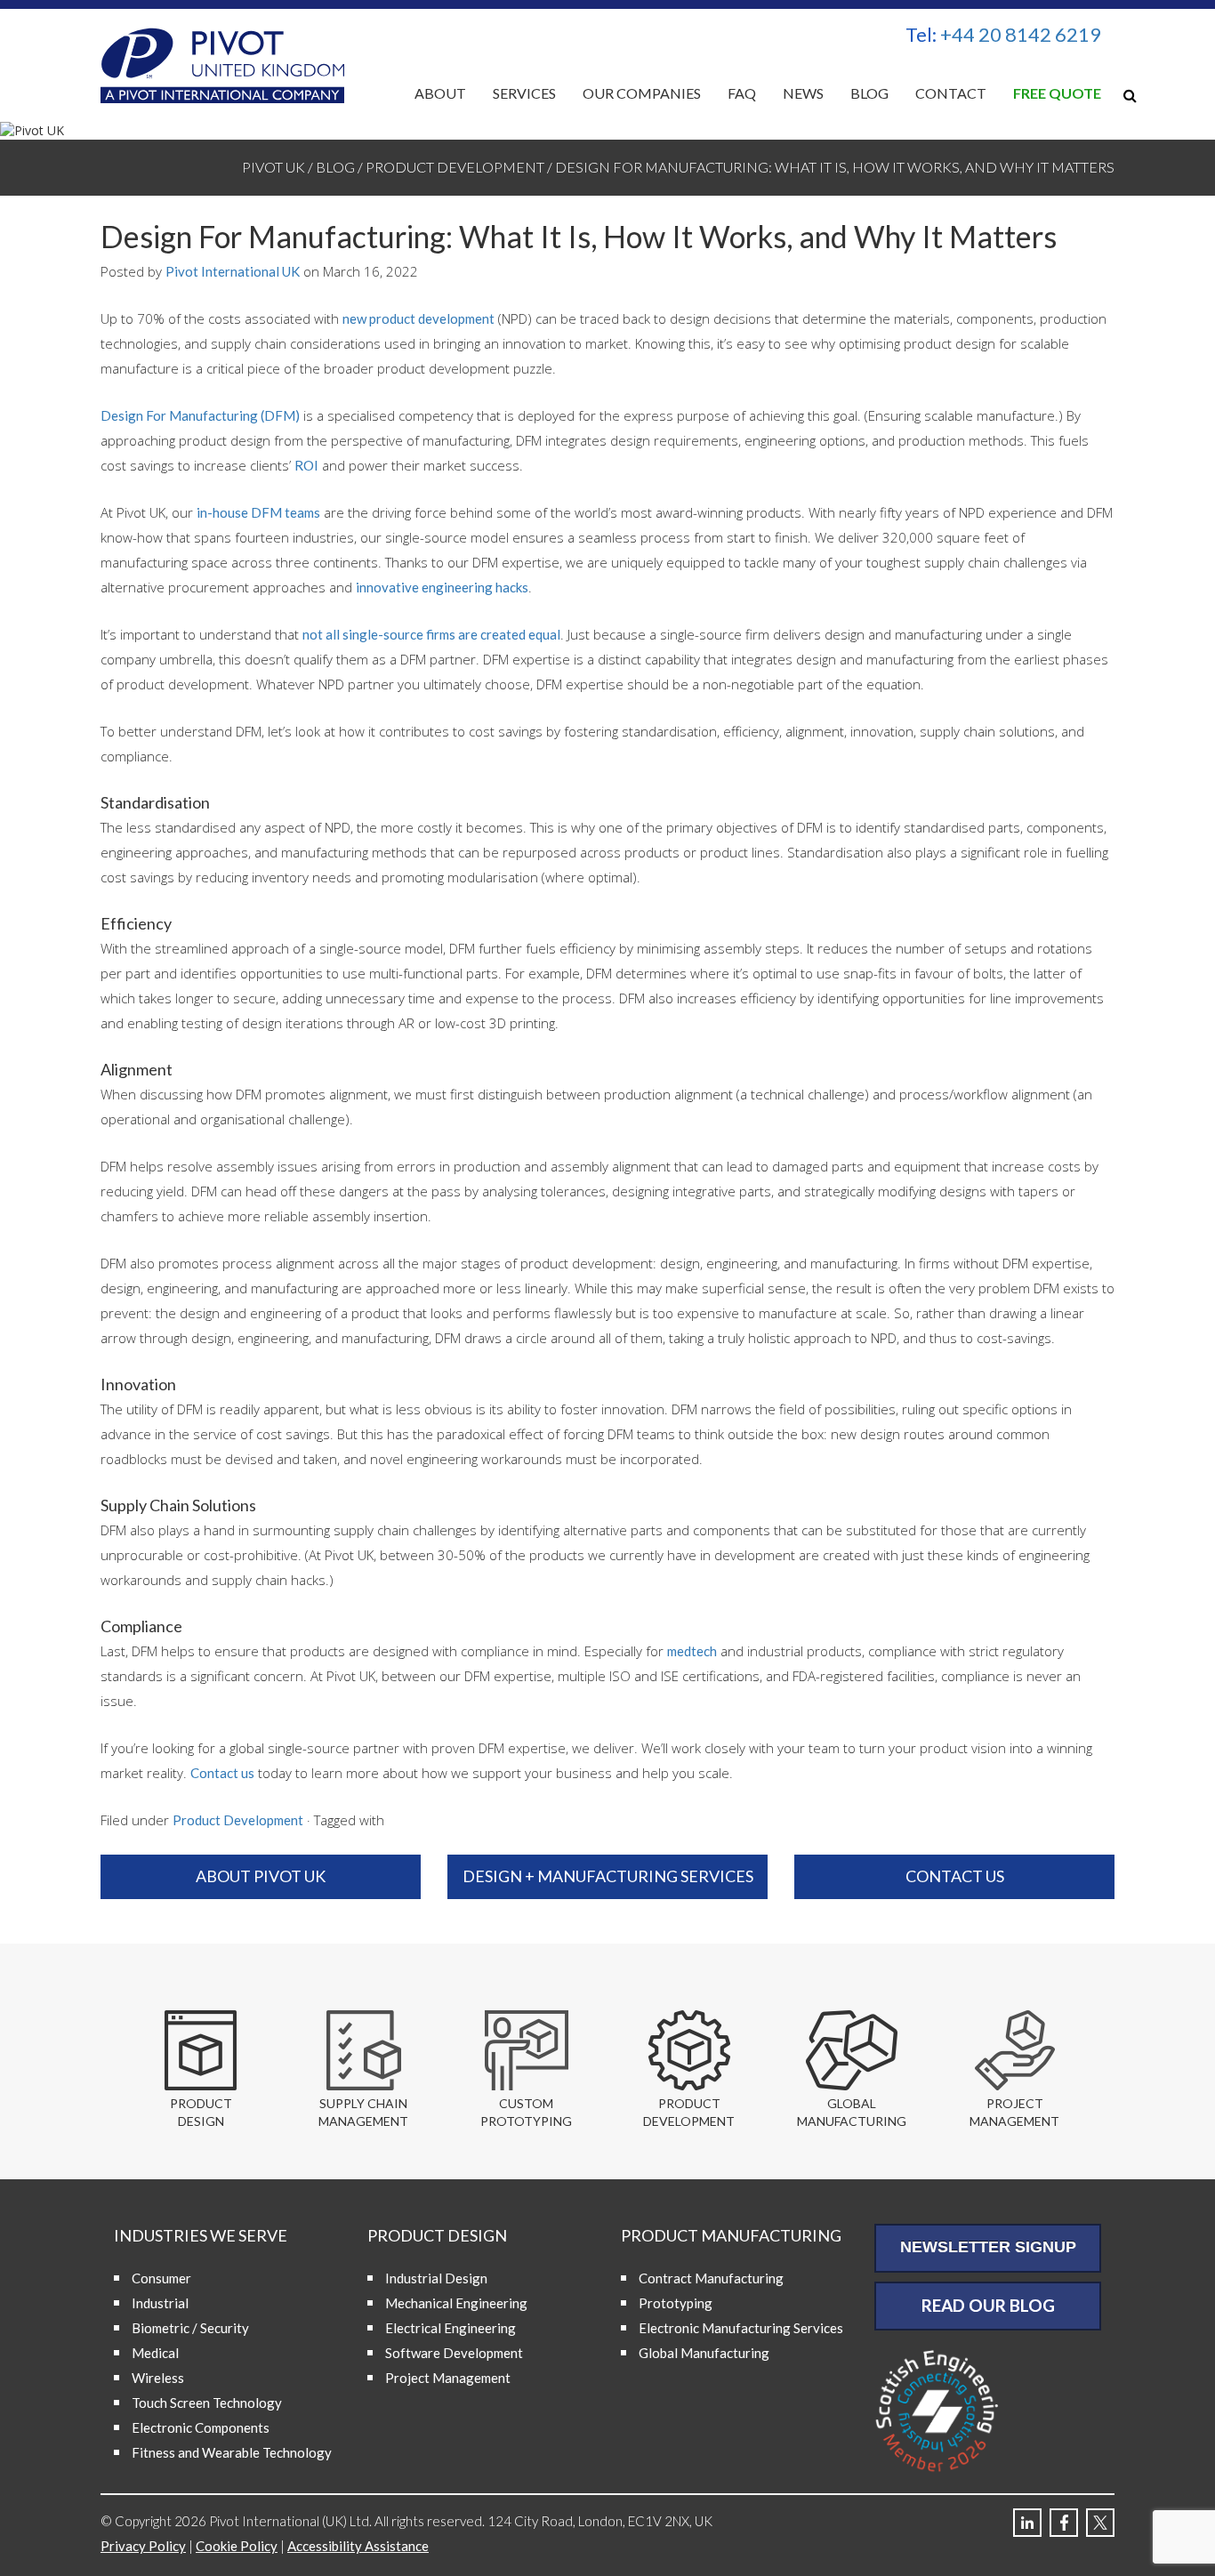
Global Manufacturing (704, 2353)
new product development (418, 318)
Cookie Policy (237, 2546)
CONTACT (951, 93)
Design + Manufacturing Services (608, 1876)
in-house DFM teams (258, 512)
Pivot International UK (233, 271)
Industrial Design (436, 2278)
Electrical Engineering (451, 2328)
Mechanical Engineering (456, 2303)
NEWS (803, 93)
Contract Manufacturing (711, 2278)
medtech (692, 1651)
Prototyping (676, 2303)
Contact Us (955, 1876)
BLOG (869, 93)
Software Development (454, 2353)
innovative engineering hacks (442, 587)
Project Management (448, 2378)
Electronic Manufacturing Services (741, 2328)
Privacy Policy (143, 2546)
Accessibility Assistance (358, 2546)
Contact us (222, 1773)
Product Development (238, 1820)
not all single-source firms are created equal (431, 634)
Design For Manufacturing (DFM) (200, 415)
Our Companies (642, 93)
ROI (306, 465)
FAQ (742, 93)
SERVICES (524, 93)
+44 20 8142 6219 (1021, 34)
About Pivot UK (261, 1876)
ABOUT (440, 93)
